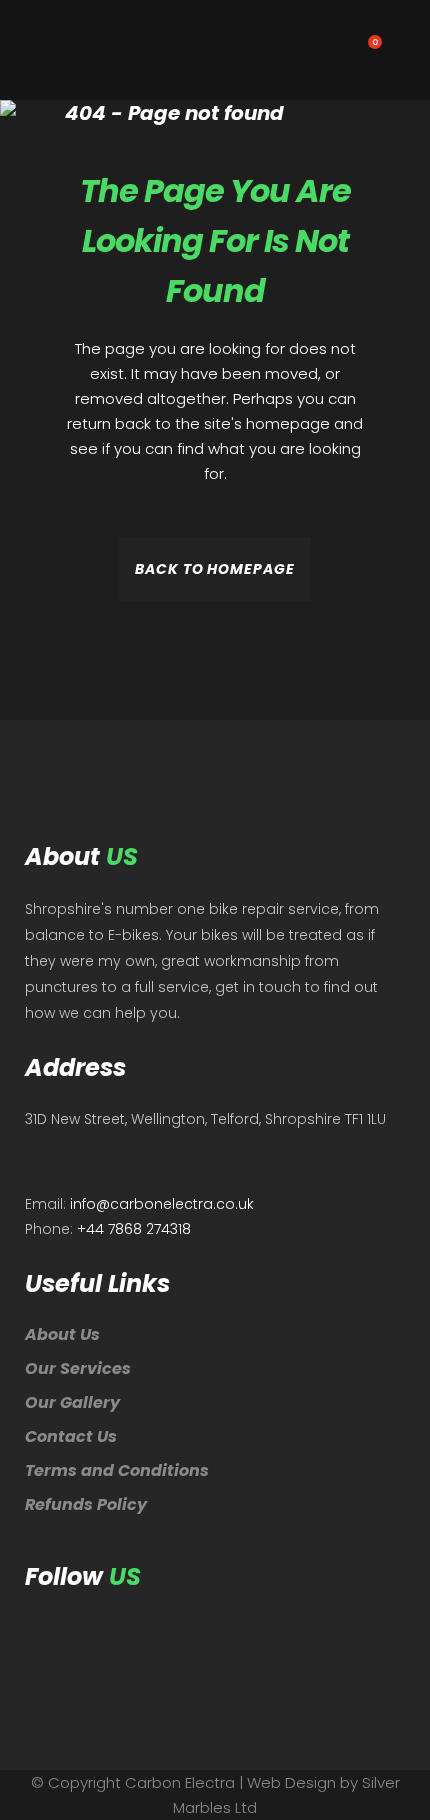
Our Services (78, 1368)
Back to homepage (214, 569)
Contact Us (71, 1436)
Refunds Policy (86, 1504)
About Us (62, 1334)
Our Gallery (72, 1402)
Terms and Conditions (117, 1470)
